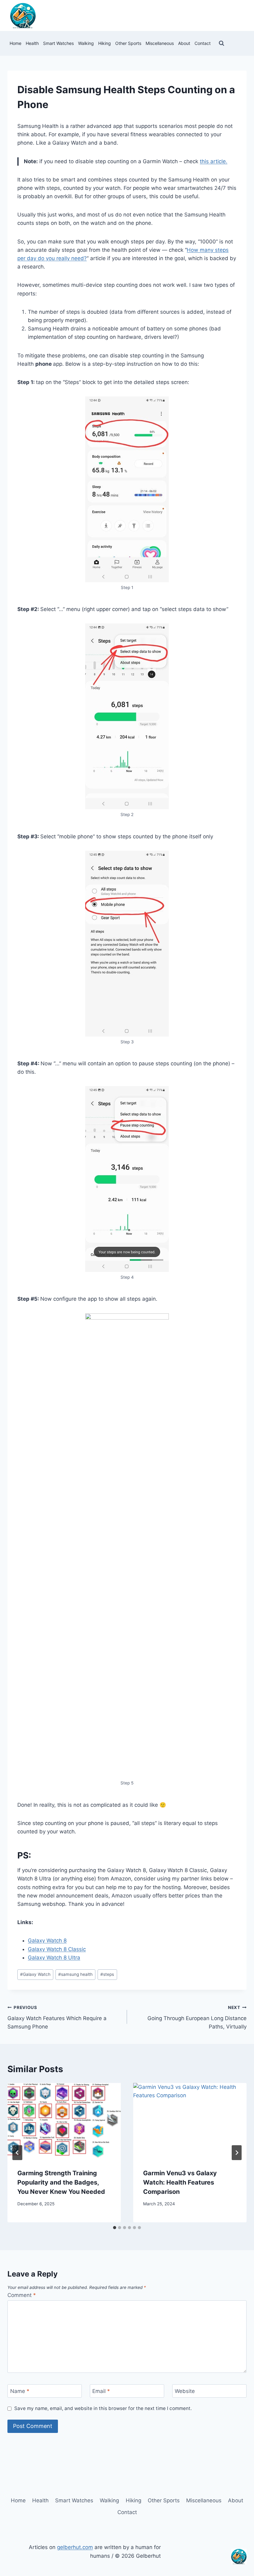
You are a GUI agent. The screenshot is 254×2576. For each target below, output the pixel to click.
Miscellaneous (160, 43)
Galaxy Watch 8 (47, 1941)
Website (185, 2391)
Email (101, 2391)
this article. (214, 161)
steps (107, 1974)
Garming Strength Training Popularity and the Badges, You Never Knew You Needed (61, 2182)
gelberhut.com (75, 2547)
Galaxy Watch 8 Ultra (54, 1958)
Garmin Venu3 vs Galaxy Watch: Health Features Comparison (180, 2182)
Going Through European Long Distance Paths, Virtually (197, 2017)
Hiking (105, 43)
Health (32, 43)
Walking (86, 43)
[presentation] (64, 2121)
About (184, 43)
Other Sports (128, 43)
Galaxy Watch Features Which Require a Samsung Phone (57, 2017)
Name (20, 2391)
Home (15, 43)
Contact (203, 43)
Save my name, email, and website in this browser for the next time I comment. (103, 2408)
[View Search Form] (221, 43)
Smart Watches (58, 43)
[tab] (115, 2228)
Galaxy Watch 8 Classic (57, 1949)
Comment (22, 2295)
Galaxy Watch (35, 1974)
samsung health (75, 1974)
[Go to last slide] (17, 2153)
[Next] (237, 2153)
